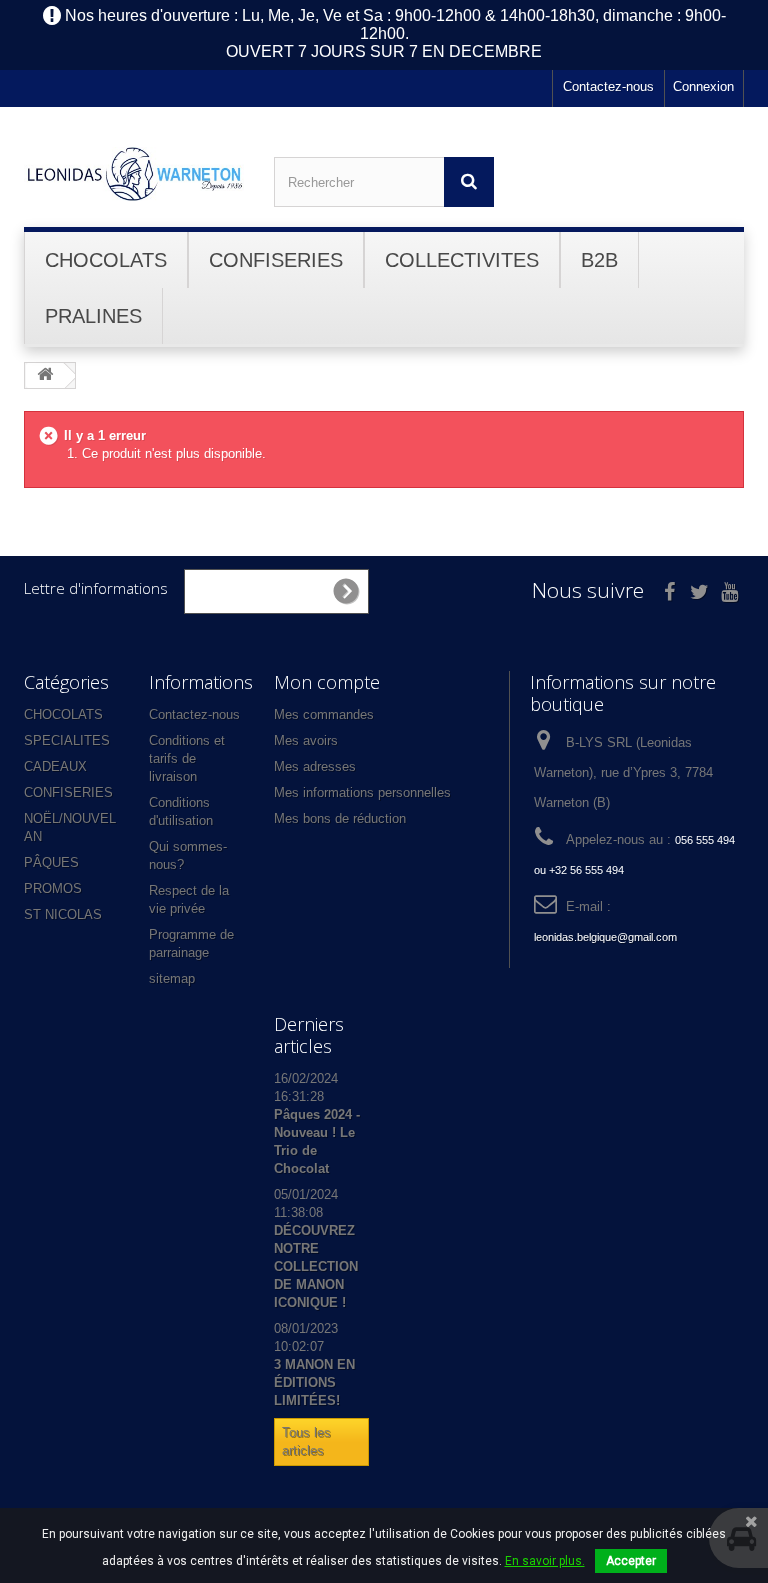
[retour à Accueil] (45, 375)
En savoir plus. (545, 1561)
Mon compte (327, 682)
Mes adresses (315, 766)
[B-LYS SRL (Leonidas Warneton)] (134, 174)
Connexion (703, 86)
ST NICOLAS (63, 914)
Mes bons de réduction (340, 818)
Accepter (631, 1561)
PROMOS (53, 888)
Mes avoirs (306, 740)
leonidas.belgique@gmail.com (605, 937)
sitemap (172, 978)
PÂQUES (51, 862)
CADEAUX (55, 766)
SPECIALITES (67, 740)
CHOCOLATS (63, 714)
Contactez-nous (608, 86)
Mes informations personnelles (362, 792)
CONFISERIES (68, 792)
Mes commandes (324, 714)
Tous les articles (306, 1441)
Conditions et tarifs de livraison (187, 758)
